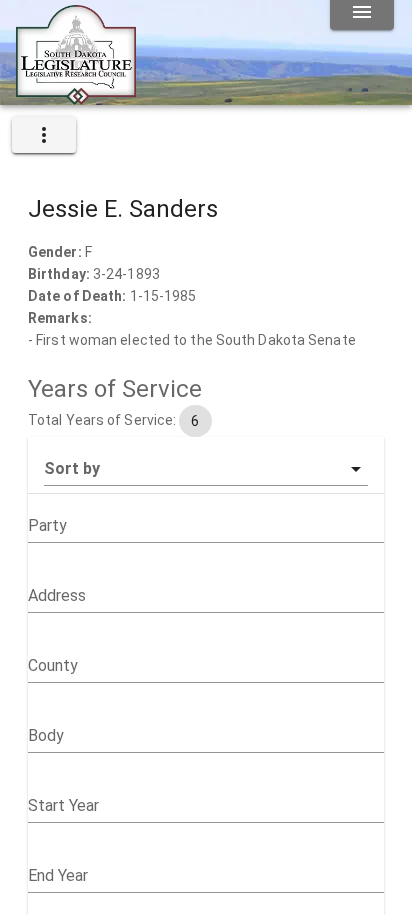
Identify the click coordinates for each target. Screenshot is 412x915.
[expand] (44, 135)
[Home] (76, 97)
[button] (206, 469)
